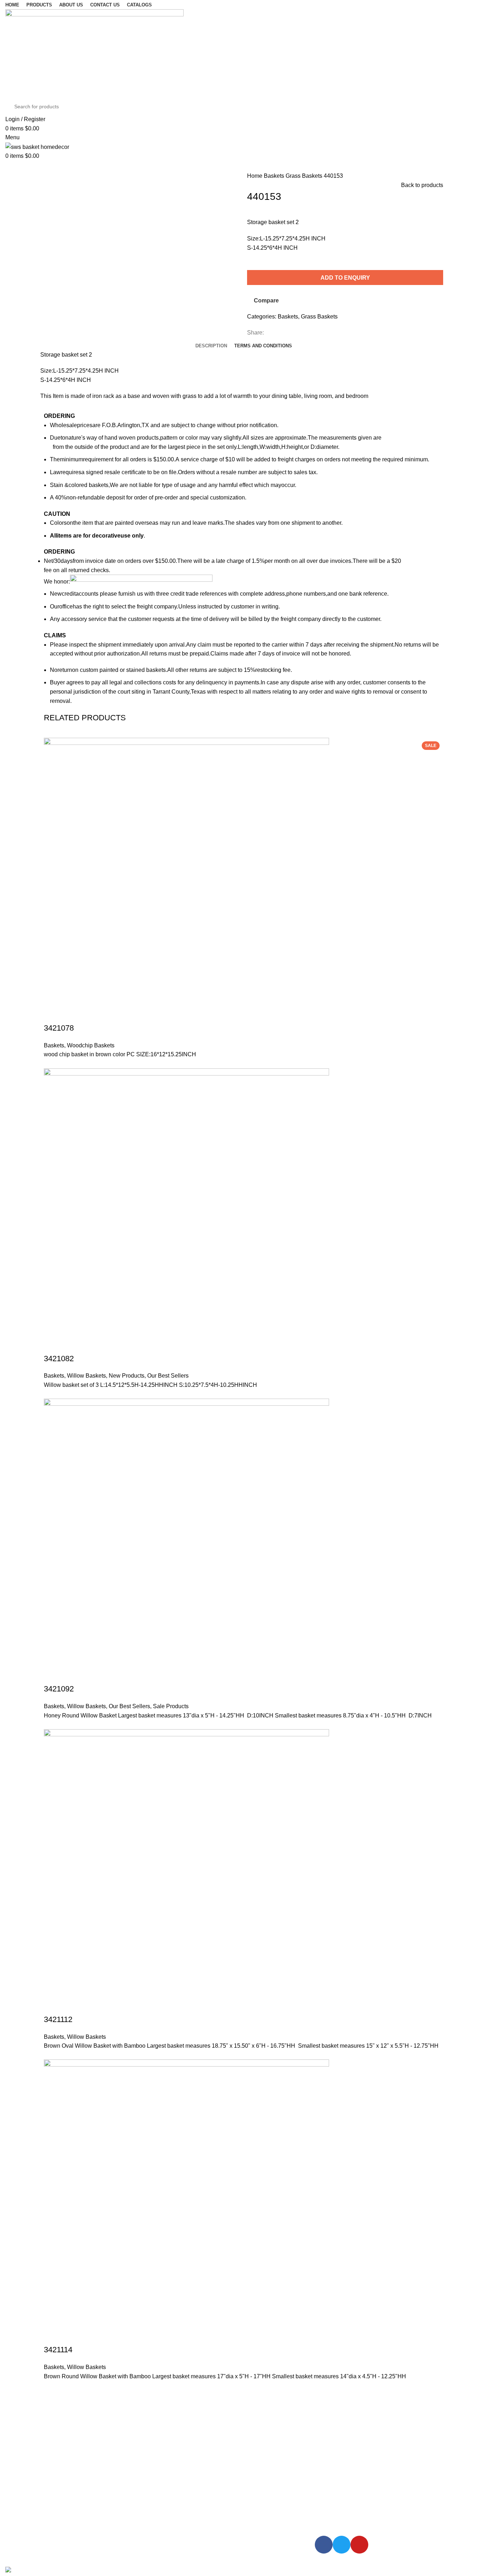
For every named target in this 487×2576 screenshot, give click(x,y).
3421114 (58, 2350)
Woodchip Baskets (91, 1045)
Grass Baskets (305, 176)
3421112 (58, 2019)
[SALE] (186, 1541)
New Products (127, 1376)
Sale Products (171, 1706)
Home (255, 176)
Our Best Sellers (168, 1376)
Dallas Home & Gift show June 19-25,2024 (104, 2453)
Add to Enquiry (345, 278)
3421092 (59, 1689)
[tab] (211, 346)
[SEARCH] (470, 107)
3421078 (59, 1028)
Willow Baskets (86, 1376)
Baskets (275, 176)
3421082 (59, 1359)
